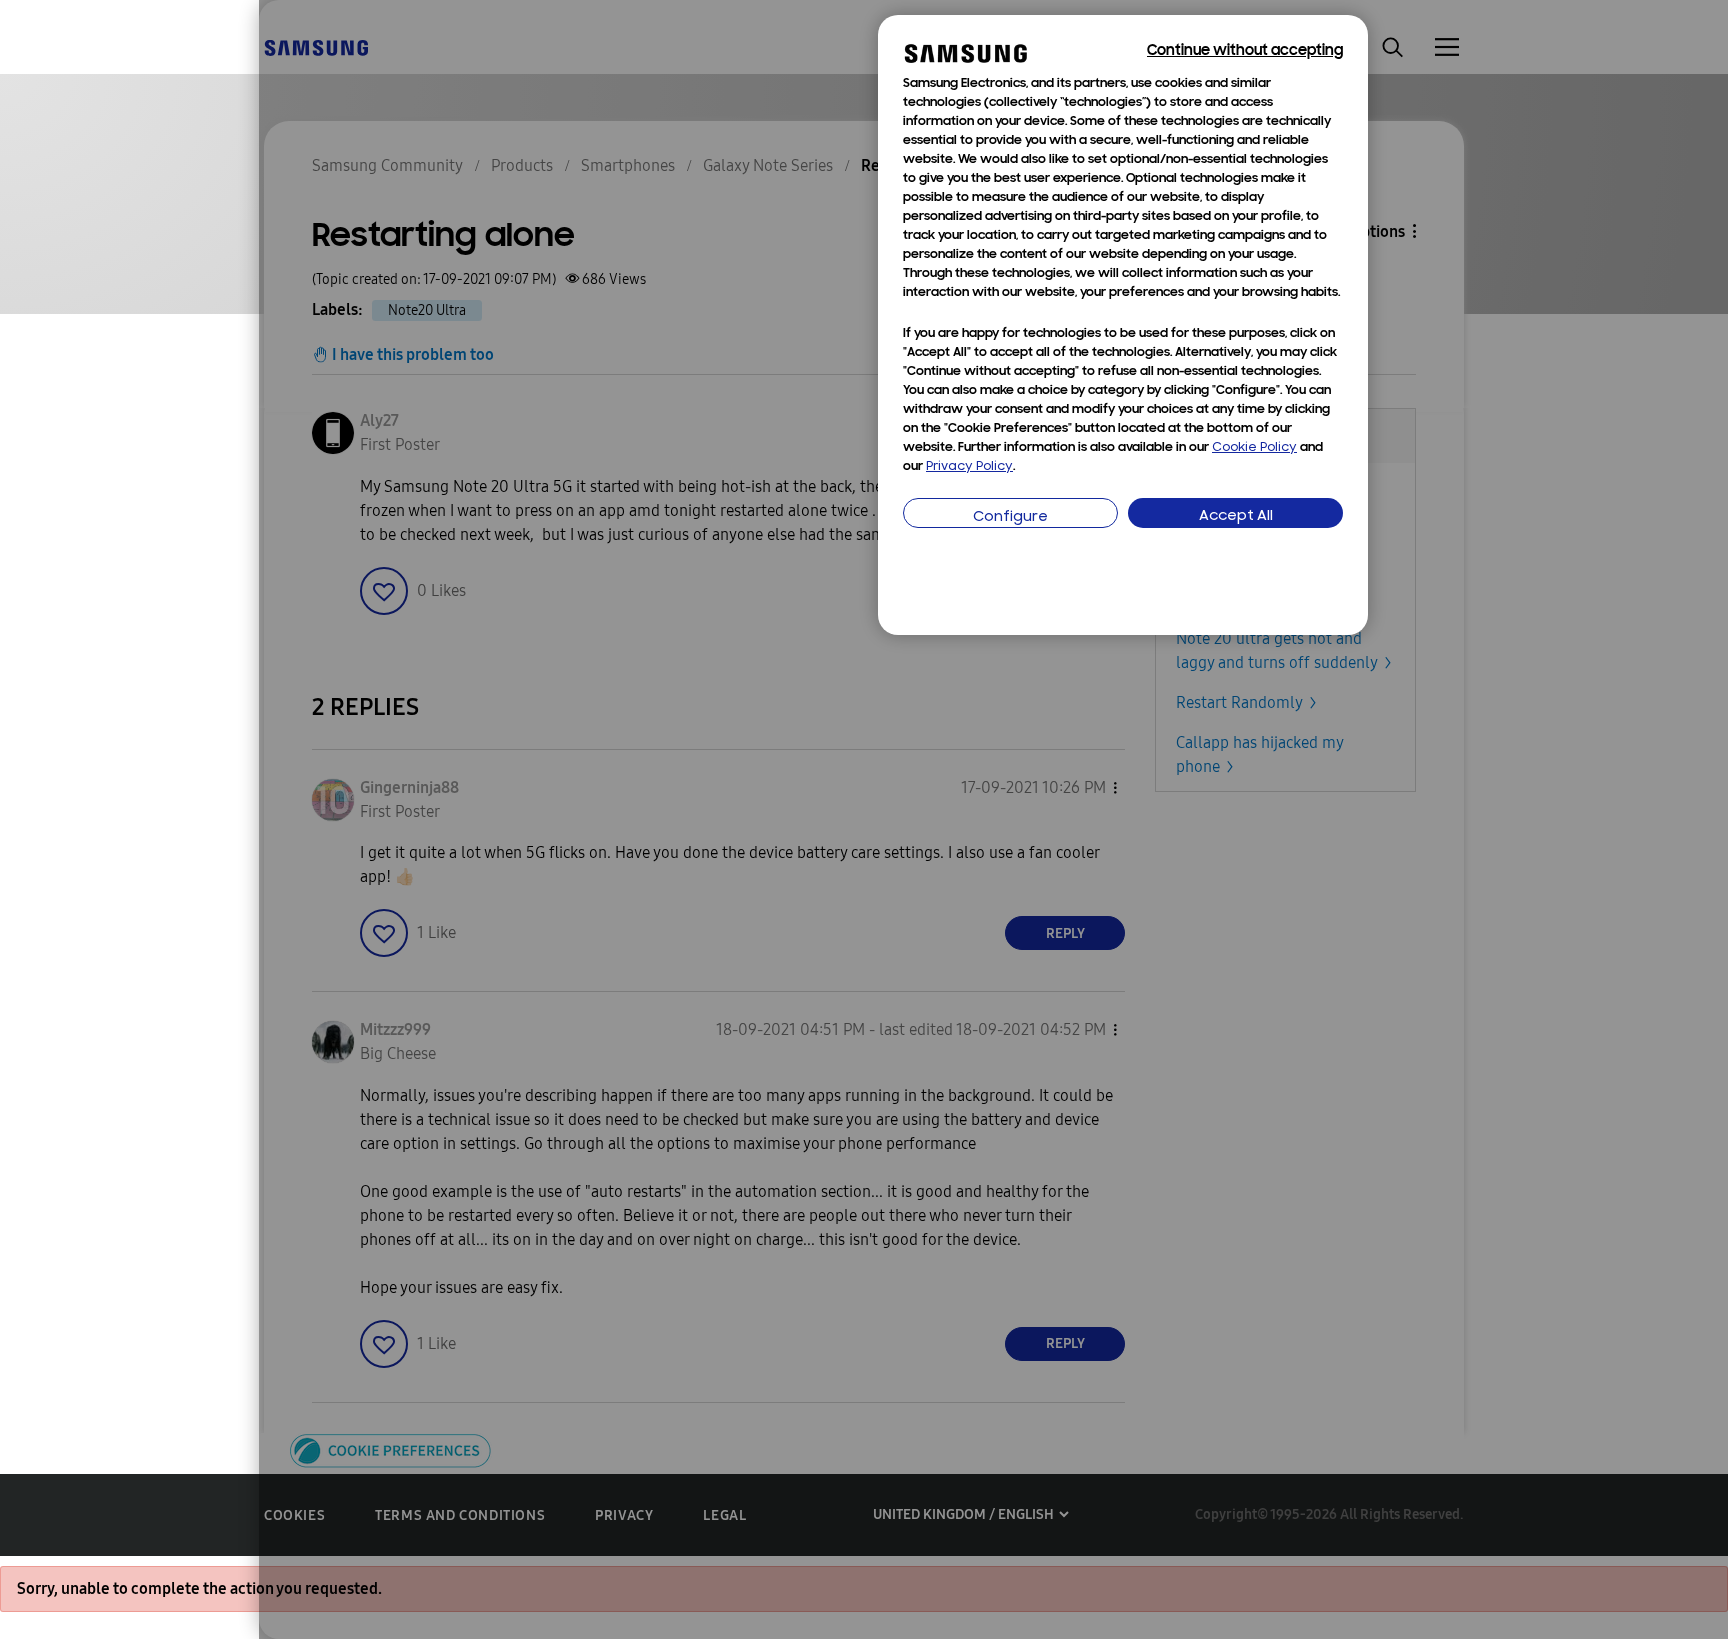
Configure (1010, 517)
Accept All (1236, 516)
